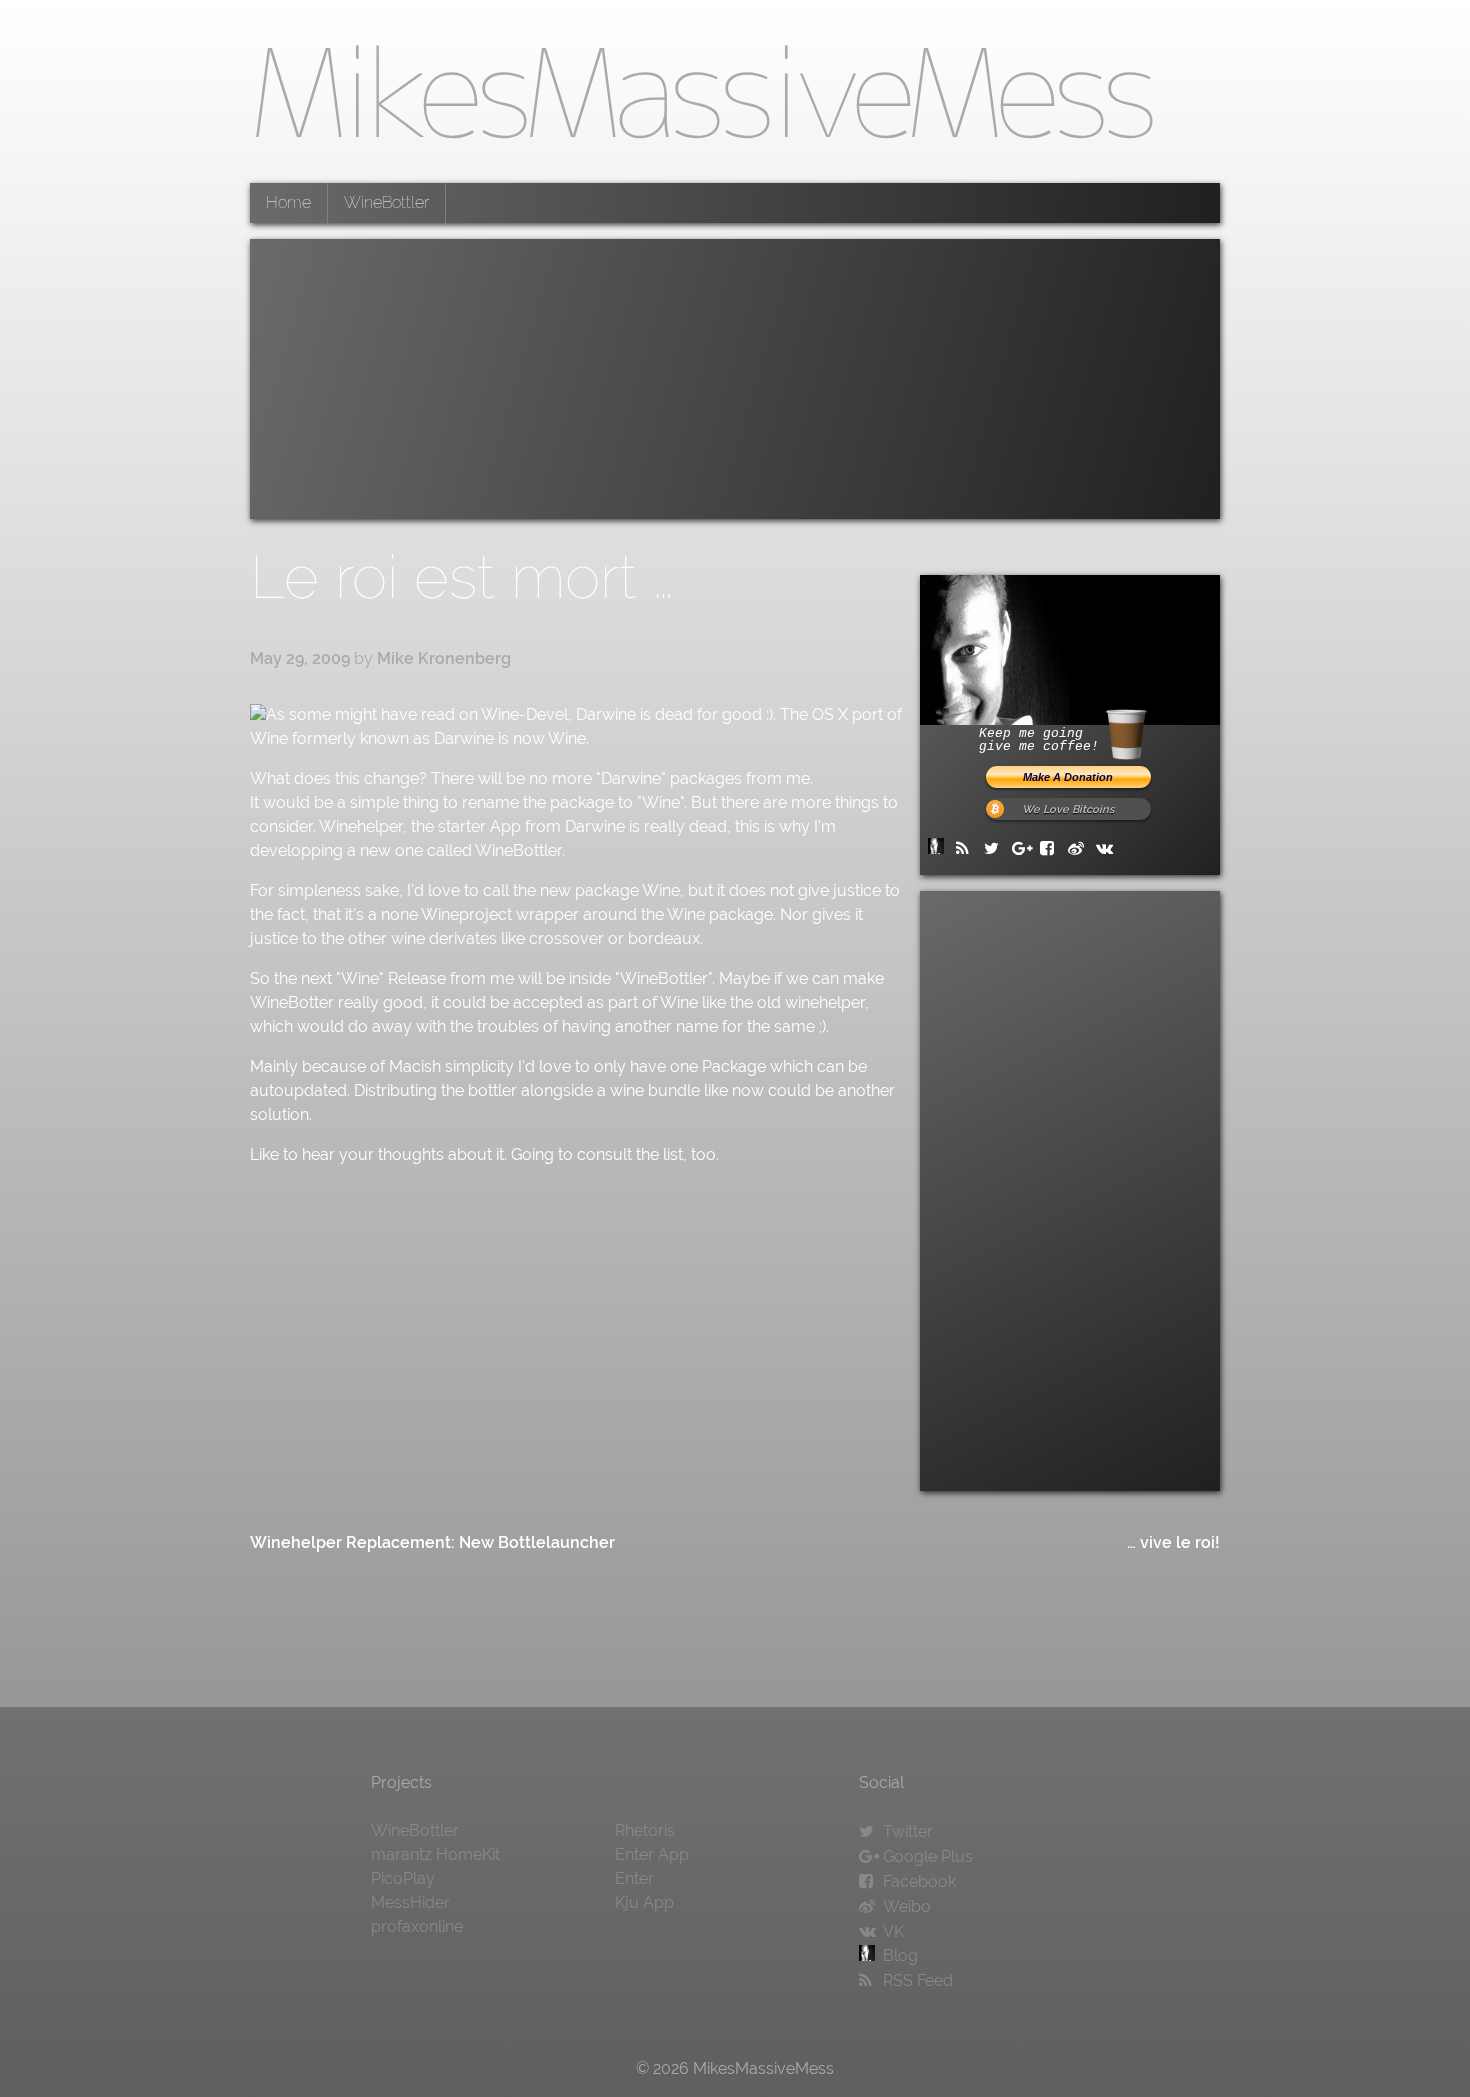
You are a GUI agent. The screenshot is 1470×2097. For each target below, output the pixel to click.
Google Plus (928, 1856)
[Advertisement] (735, 379)
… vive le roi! (1173, 1542)
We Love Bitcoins (1068, 809)
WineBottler (386, 202)
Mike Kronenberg (444, 658)
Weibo (907, 1906)
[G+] (1024, 848)
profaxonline (417, 1926)
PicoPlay (403, 1878)
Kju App (644, 1902)
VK (893, 1931)
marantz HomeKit (435, 1854)
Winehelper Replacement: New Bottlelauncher (432, 1542)
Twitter (908, 1831)
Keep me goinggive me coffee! (1039, 740)
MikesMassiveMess (701, 91)
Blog (900, 1955)
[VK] (1108, 848)
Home (288, 202)
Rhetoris (645, 1830)
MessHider (410, 1902)
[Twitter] (996, 848)
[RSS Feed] (968, 848)
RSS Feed (918, 1980)
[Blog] (940, 848)
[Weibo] (1080, 848)
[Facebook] (1052, 848)
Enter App (652, 1854)
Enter (634, 1878)
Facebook (919, 1881)
